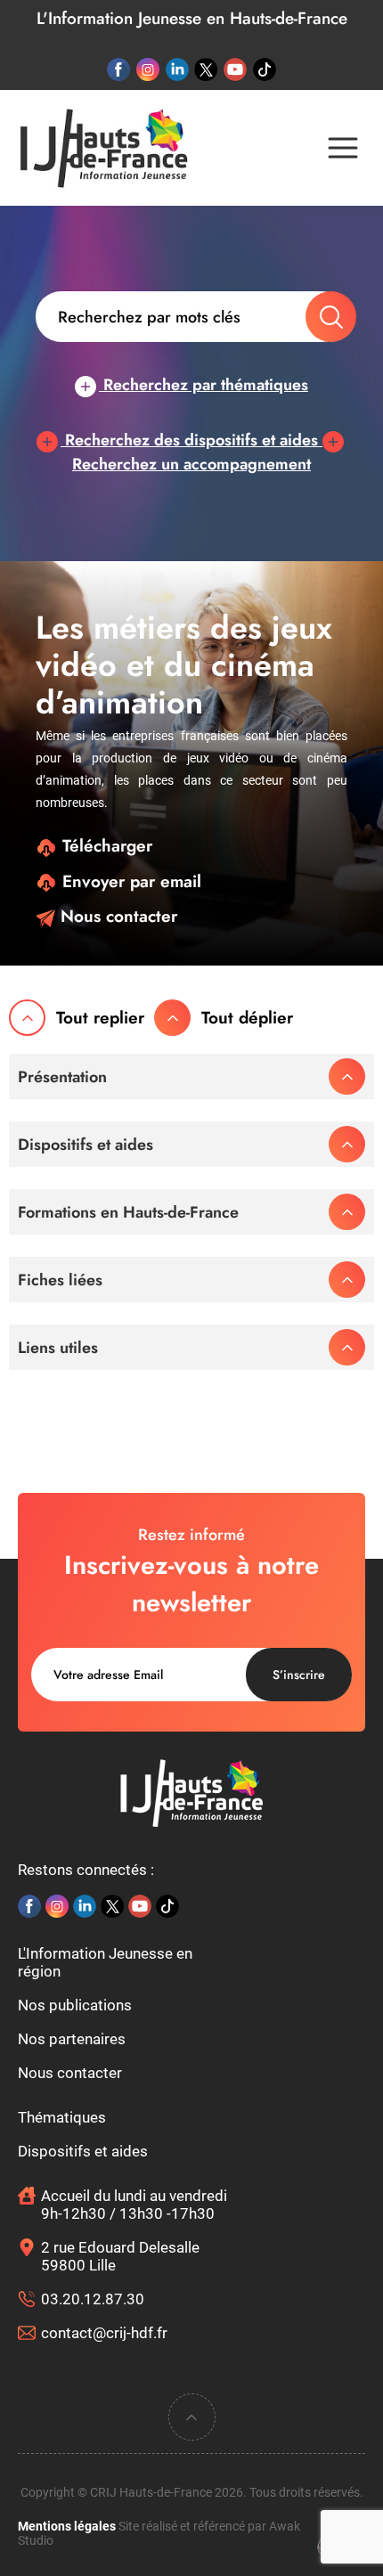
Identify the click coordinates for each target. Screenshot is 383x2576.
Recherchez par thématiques (204, 385)
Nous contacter (116, 916)
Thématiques (62, 2117)
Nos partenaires (72, 2039)
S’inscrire (299, 1675)
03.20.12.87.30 (93, 2299)
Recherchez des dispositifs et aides (191, 440)
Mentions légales (67, 2526)
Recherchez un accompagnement (191, 464)
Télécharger (105, 846)
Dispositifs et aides (83, 2151)
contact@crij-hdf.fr (104, 2333)
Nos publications (75, 2005)
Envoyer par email (129, 881)
